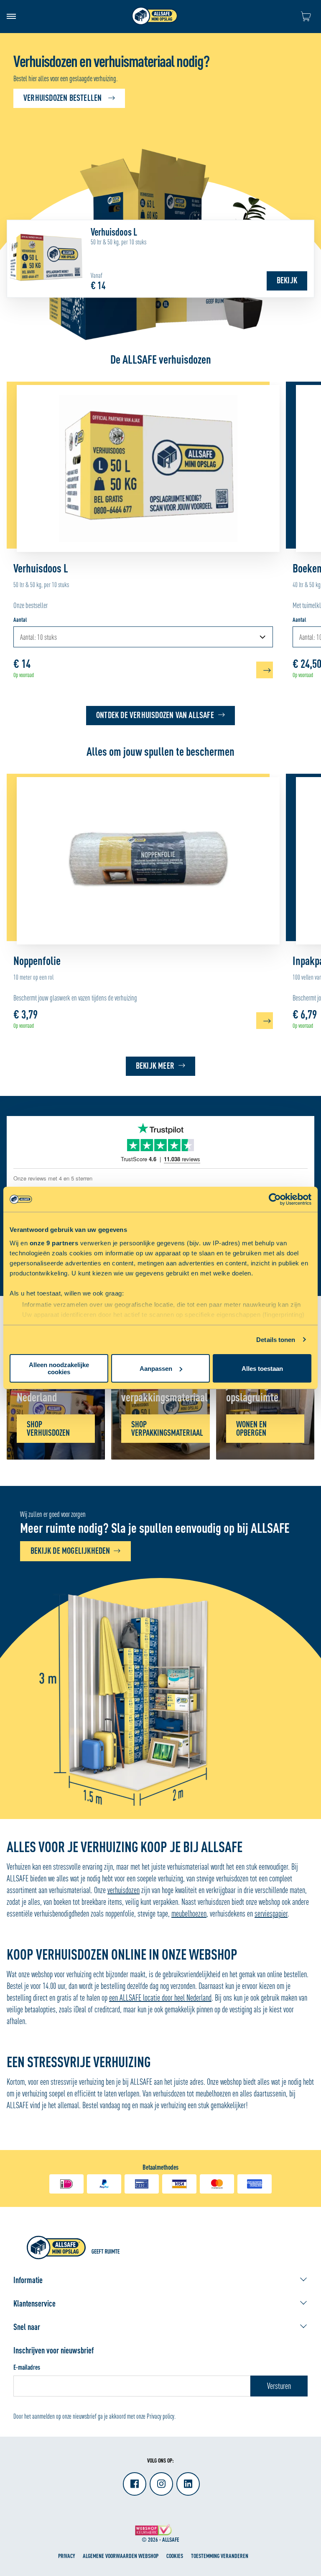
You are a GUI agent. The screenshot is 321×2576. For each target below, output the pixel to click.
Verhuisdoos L (114, 232)
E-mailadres (27, 2367)
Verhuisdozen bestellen (62, 98)
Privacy (66, 2556)
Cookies (175, 2556)
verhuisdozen (124, 1890)
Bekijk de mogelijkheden (70, 1551)
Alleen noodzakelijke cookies (59, 1368)
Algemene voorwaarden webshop (121, 2556)
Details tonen (276, 1340)
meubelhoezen (189, 1913)
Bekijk (287, 280)
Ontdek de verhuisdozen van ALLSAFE (155, 715)
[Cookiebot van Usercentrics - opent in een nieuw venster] (275, 1199)
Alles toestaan (262, 1369)
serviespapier (271, 1913)
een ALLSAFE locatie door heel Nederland (160, 1997)
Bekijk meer (155, 1066)
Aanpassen (156, 1369)
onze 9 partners (54, 1243)
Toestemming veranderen (220, 2556)
